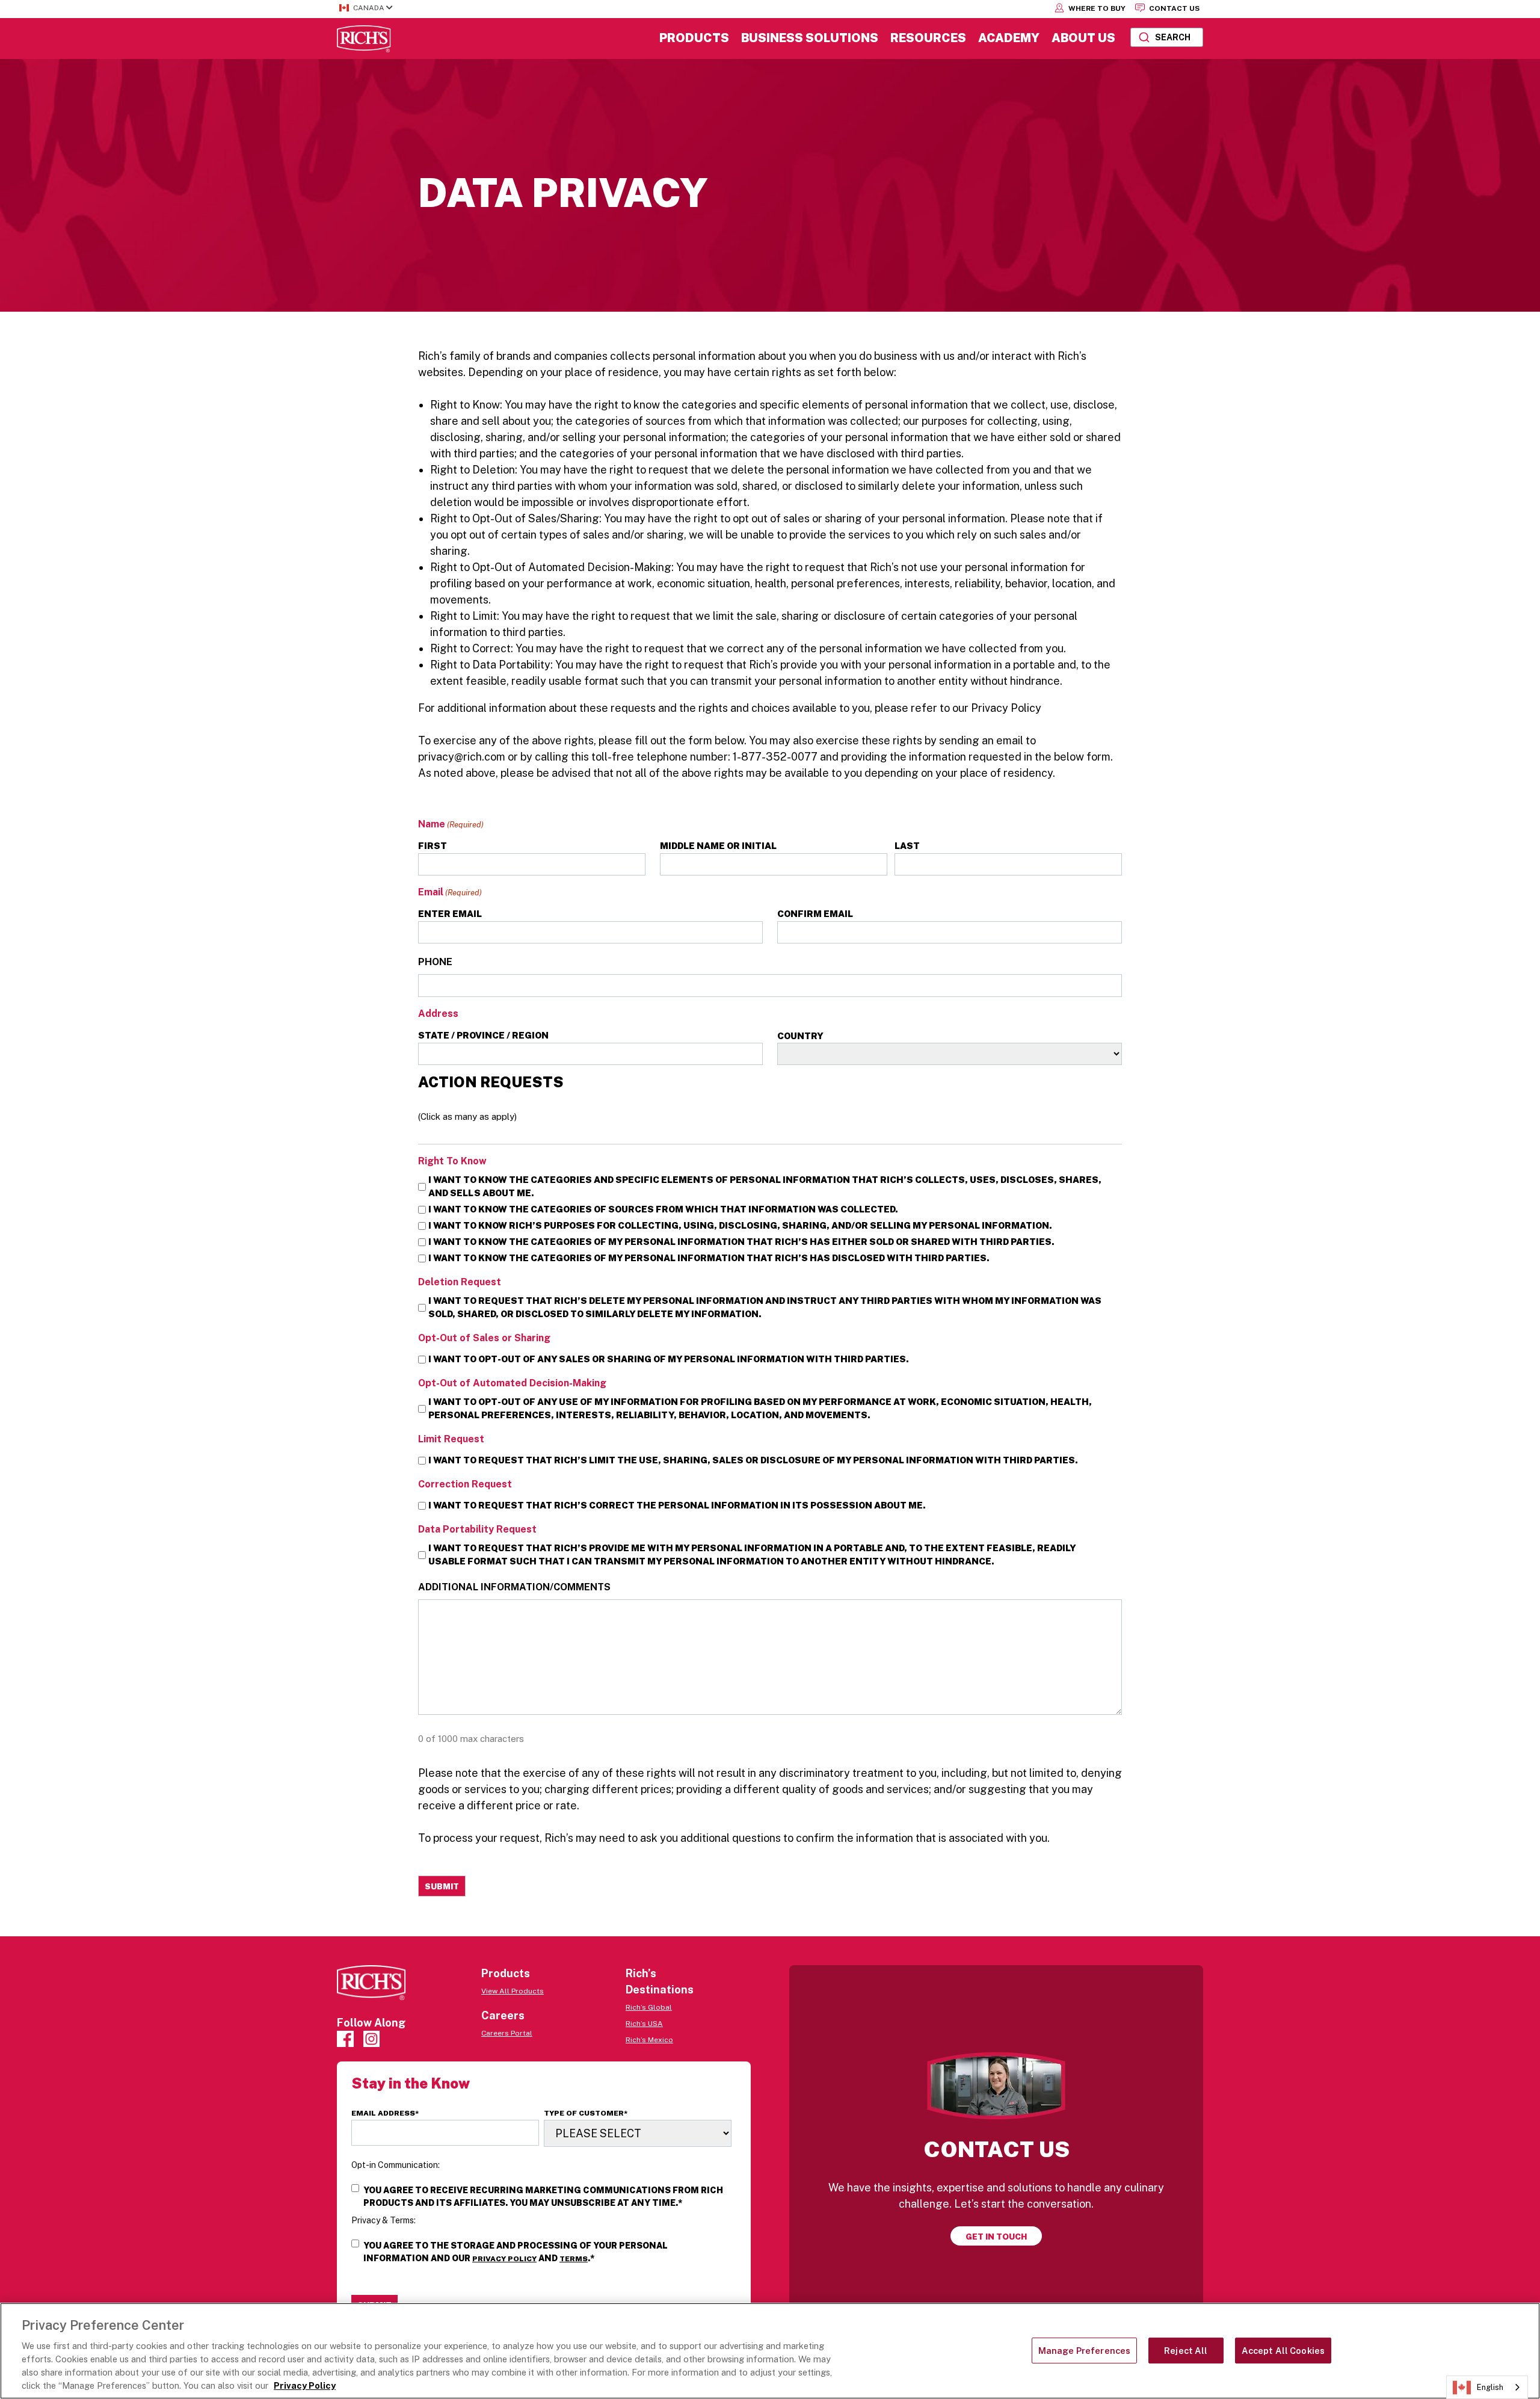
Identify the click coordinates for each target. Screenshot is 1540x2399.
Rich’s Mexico (649, 2040)
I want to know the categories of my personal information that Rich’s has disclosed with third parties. (709, 1258)
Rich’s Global (649, 2007)
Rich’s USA (644, 2024)
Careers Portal (507, 2033)
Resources (928, 38)
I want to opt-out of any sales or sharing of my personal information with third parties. (669, 1359)
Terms (574, 2259)
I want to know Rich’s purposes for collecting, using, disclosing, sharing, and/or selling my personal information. (740, 1225)
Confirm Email (815, 914)
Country (800, 1036)
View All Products (513, 1991)
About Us (1083, 38)
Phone (435, 962)
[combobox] (1167, 37)
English (1490, 2387)
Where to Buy (1096, 8)
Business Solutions (810, 38)
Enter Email (450, 914)
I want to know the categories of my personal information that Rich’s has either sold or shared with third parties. (741, 1242)
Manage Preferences (1085, 2351)
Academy (1009, 38)
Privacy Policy (504, 2259)
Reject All (1186, 2351)
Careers (503, 2015)
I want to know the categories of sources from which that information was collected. (663, 1209)
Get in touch (996, 2237)
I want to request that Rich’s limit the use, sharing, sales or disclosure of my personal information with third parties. (753, 1460)
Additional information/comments (514, 1587)
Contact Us (1173, 8)
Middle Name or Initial (718, 846)
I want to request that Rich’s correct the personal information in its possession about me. (677, 1505)
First (433, 846)
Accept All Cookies (1283, 2351)
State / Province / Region (483, 1035)
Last (907, 846)
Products (694, 38)
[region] (770, 2351)
